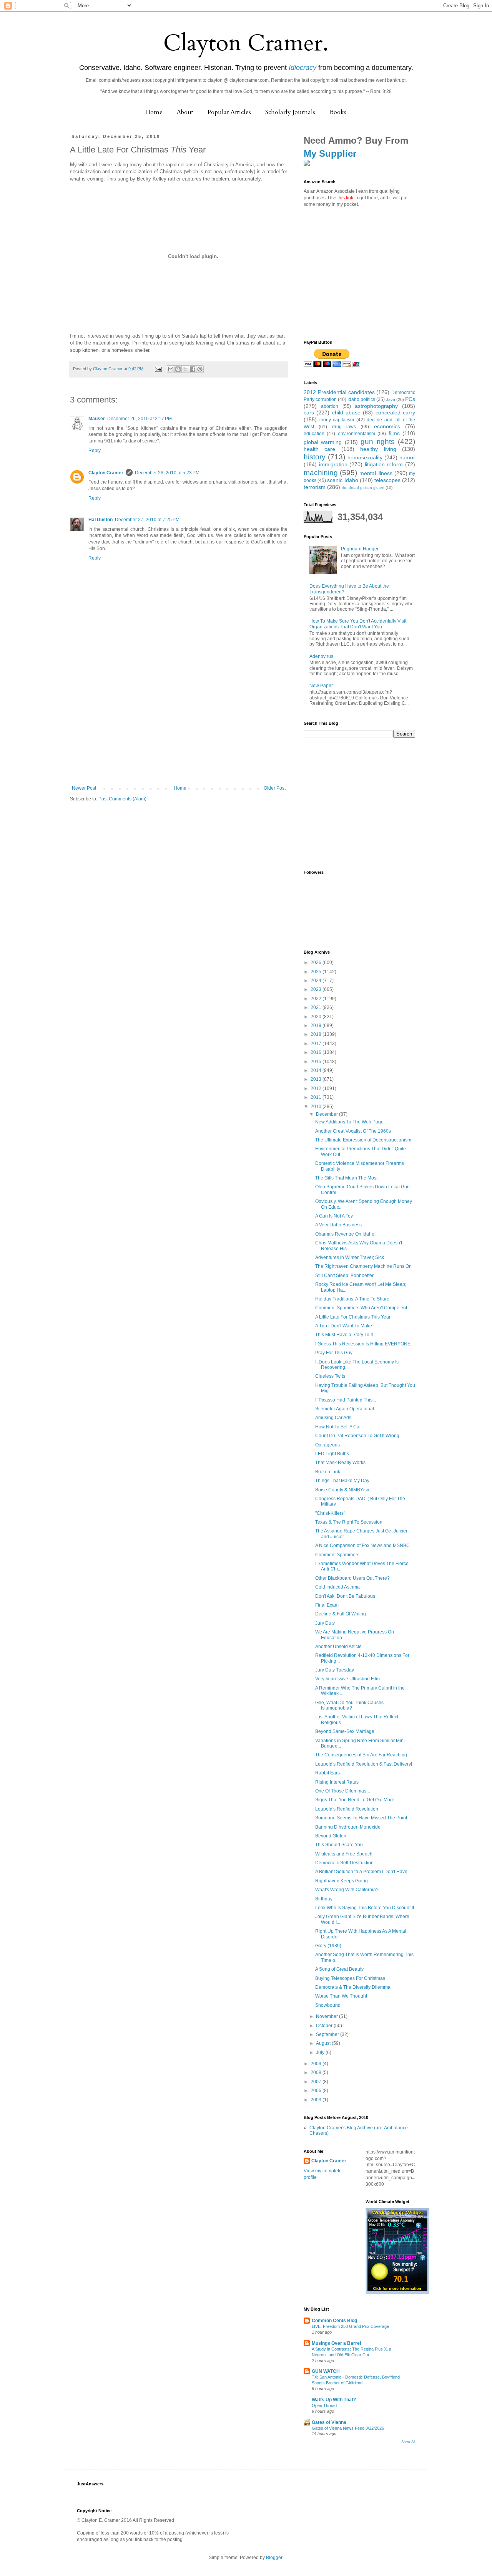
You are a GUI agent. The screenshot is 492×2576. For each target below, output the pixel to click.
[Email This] (171, 369)
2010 (317, 1107)
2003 (317, 2100)
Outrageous (327, 1445)
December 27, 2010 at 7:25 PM (147, 520)
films (394, 433)
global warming (323, 442)
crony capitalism (337, 420)
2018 (317, 1034)
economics (387, 426)
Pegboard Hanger (360, 549)
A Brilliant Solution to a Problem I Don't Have (361, 1872)
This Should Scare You (339, 1845)
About (185, 112)
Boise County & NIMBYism (343, 1490)
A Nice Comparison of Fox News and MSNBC (362, 1546)
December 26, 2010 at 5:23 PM (167, 473)
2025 (317, 972)
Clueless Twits (330, 1376)
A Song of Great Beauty (339, 1969)
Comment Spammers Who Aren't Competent (361, 1308)
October (325, 2026)
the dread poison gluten (363, 488)
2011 (317, 1097)
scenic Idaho (342, 480)
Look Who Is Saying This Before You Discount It (365, 1908)
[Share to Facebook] (193, 369)
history (315, 457)
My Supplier (330, 153)
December (327, 1114)
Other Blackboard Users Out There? (352, 1578)
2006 (317, 2091)
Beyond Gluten (331, 1836)
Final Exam (327, 1605)
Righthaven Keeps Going (342, 1881)
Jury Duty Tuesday (335, 1670)
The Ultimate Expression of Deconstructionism (363, 1140)
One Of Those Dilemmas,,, (342, 1791)
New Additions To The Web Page (349, 1122)
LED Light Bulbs (332, 1454)
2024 (317, 981)
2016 (317, 1052)
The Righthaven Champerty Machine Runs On (363, 1266)
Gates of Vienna (329, 2422)
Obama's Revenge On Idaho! (345, 1234)
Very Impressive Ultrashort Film (347, 1679)
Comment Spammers (337, 1555)
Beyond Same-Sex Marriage (345, 1731)
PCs (410, 399)
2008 (317, 2072)
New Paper (321, 686)
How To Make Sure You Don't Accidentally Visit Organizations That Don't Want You (358, 624)
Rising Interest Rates (337, 1782)
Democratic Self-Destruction (344, 1863)
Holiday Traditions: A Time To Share (352, 1299)
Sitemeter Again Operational (345, 1409)
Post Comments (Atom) (122, 799)
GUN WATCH (326, 2371)
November (327, 2016)
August (324, 2043)
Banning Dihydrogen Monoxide (348, 1827)
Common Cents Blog (334, 2321)
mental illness (376, 473)
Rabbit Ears (327, 1773)
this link (345, 198)
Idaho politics (361, 399)
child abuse (346, 412)
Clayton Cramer (106, 473)
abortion (330, 406)
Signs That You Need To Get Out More (355, 1800)
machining (321, 473)
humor (407, 457)
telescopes (387, 480)
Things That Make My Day (342, 1481)
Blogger (274, 2558)
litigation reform (384, 464)
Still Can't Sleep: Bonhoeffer (344, 1276)
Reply (95, 451)
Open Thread (324, 2405)
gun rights (377, 441)
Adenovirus (321, 656)
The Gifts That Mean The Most (346, 1178)
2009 (317, 2064)
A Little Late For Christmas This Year (353, 1317)
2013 (317, 1079)
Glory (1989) (328, 1946)
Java (391, 399)
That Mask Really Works (340, 1463)
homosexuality (365, 457)
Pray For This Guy (334, 1353)
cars (309, 412)
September (328, 2034)
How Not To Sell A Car (338, 1427)
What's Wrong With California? (347, 1890)
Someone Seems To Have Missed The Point (361, 1818)
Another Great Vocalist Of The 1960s (353, 1131)
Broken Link (328, 1472)
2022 (317, 999)
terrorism (315, 487)
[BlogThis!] (178, 369)
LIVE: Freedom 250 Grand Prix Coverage (350, 2326)
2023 (317, 989)
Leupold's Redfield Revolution (347, 1809)
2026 (317, 962)
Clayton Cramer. (246, 43)
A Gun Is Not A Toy (334, 1216)
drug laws (344, 427)
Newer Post (84, 788)
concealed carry (395, 412)
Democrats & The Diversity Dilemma (353, 1987)
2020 (317, 1017)
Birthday (324, 1899)
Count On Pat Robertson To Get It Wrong (357, 1436)
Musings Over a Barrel (336, 2343)
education (314, 434)
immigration (333, 464)
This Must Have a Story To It (344, 1335)
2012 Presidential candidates (339, 392)
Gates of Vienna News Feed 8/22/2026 (348, 2428)
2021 (317, 1007)
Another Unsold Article (338, 1647)
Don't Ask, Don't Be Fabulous (345, 1596)
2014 (317, 1070)
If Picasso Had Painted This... (346, 1400)
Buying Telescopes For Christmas (350, 1978)
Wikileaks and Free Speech (344, 1854)
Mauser (97, 419)
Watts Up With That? (334, 2400)
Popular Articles (229, 112)
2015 (317, 1062)
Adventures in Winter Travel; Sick (350, 1257)
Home (154, 112)
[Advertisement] (179, 728)
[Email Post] (158, 369)
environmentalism (357, 434)
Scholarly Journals (290, 112)
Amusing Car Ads (333, 1418)
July (321, 2053)
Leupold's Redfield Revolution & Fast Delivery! (364, 1764)
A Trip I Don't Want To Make (344, 1326)
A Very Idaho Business (338, 1225)
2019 (317, 1025)
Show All (408, 2442)
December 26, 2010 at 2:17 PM (140, 419)
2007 (317, 2082)
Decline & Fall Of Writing (341, 1614)
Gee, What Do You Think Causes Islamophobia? (349, 1705)
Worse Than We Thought (341, 1996)
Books (338, 112)
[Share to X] (185, 369)
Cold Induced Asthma (337, 1587)
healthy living (378, 449)
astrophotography (376, 406)
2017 (317, 1044)
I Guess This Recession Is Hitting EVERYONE (363, 1344)
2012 (317, 1088)
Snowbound (328, 2005)
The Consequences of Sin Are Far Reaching (361, 1755)
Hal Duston (101, 520)
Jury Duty (325, 1623)
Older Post (275, 788)
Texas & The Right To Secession (349, 1522)
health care (319, 449)
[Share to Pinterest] (200, 369)
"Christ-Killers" (330, 1513)
